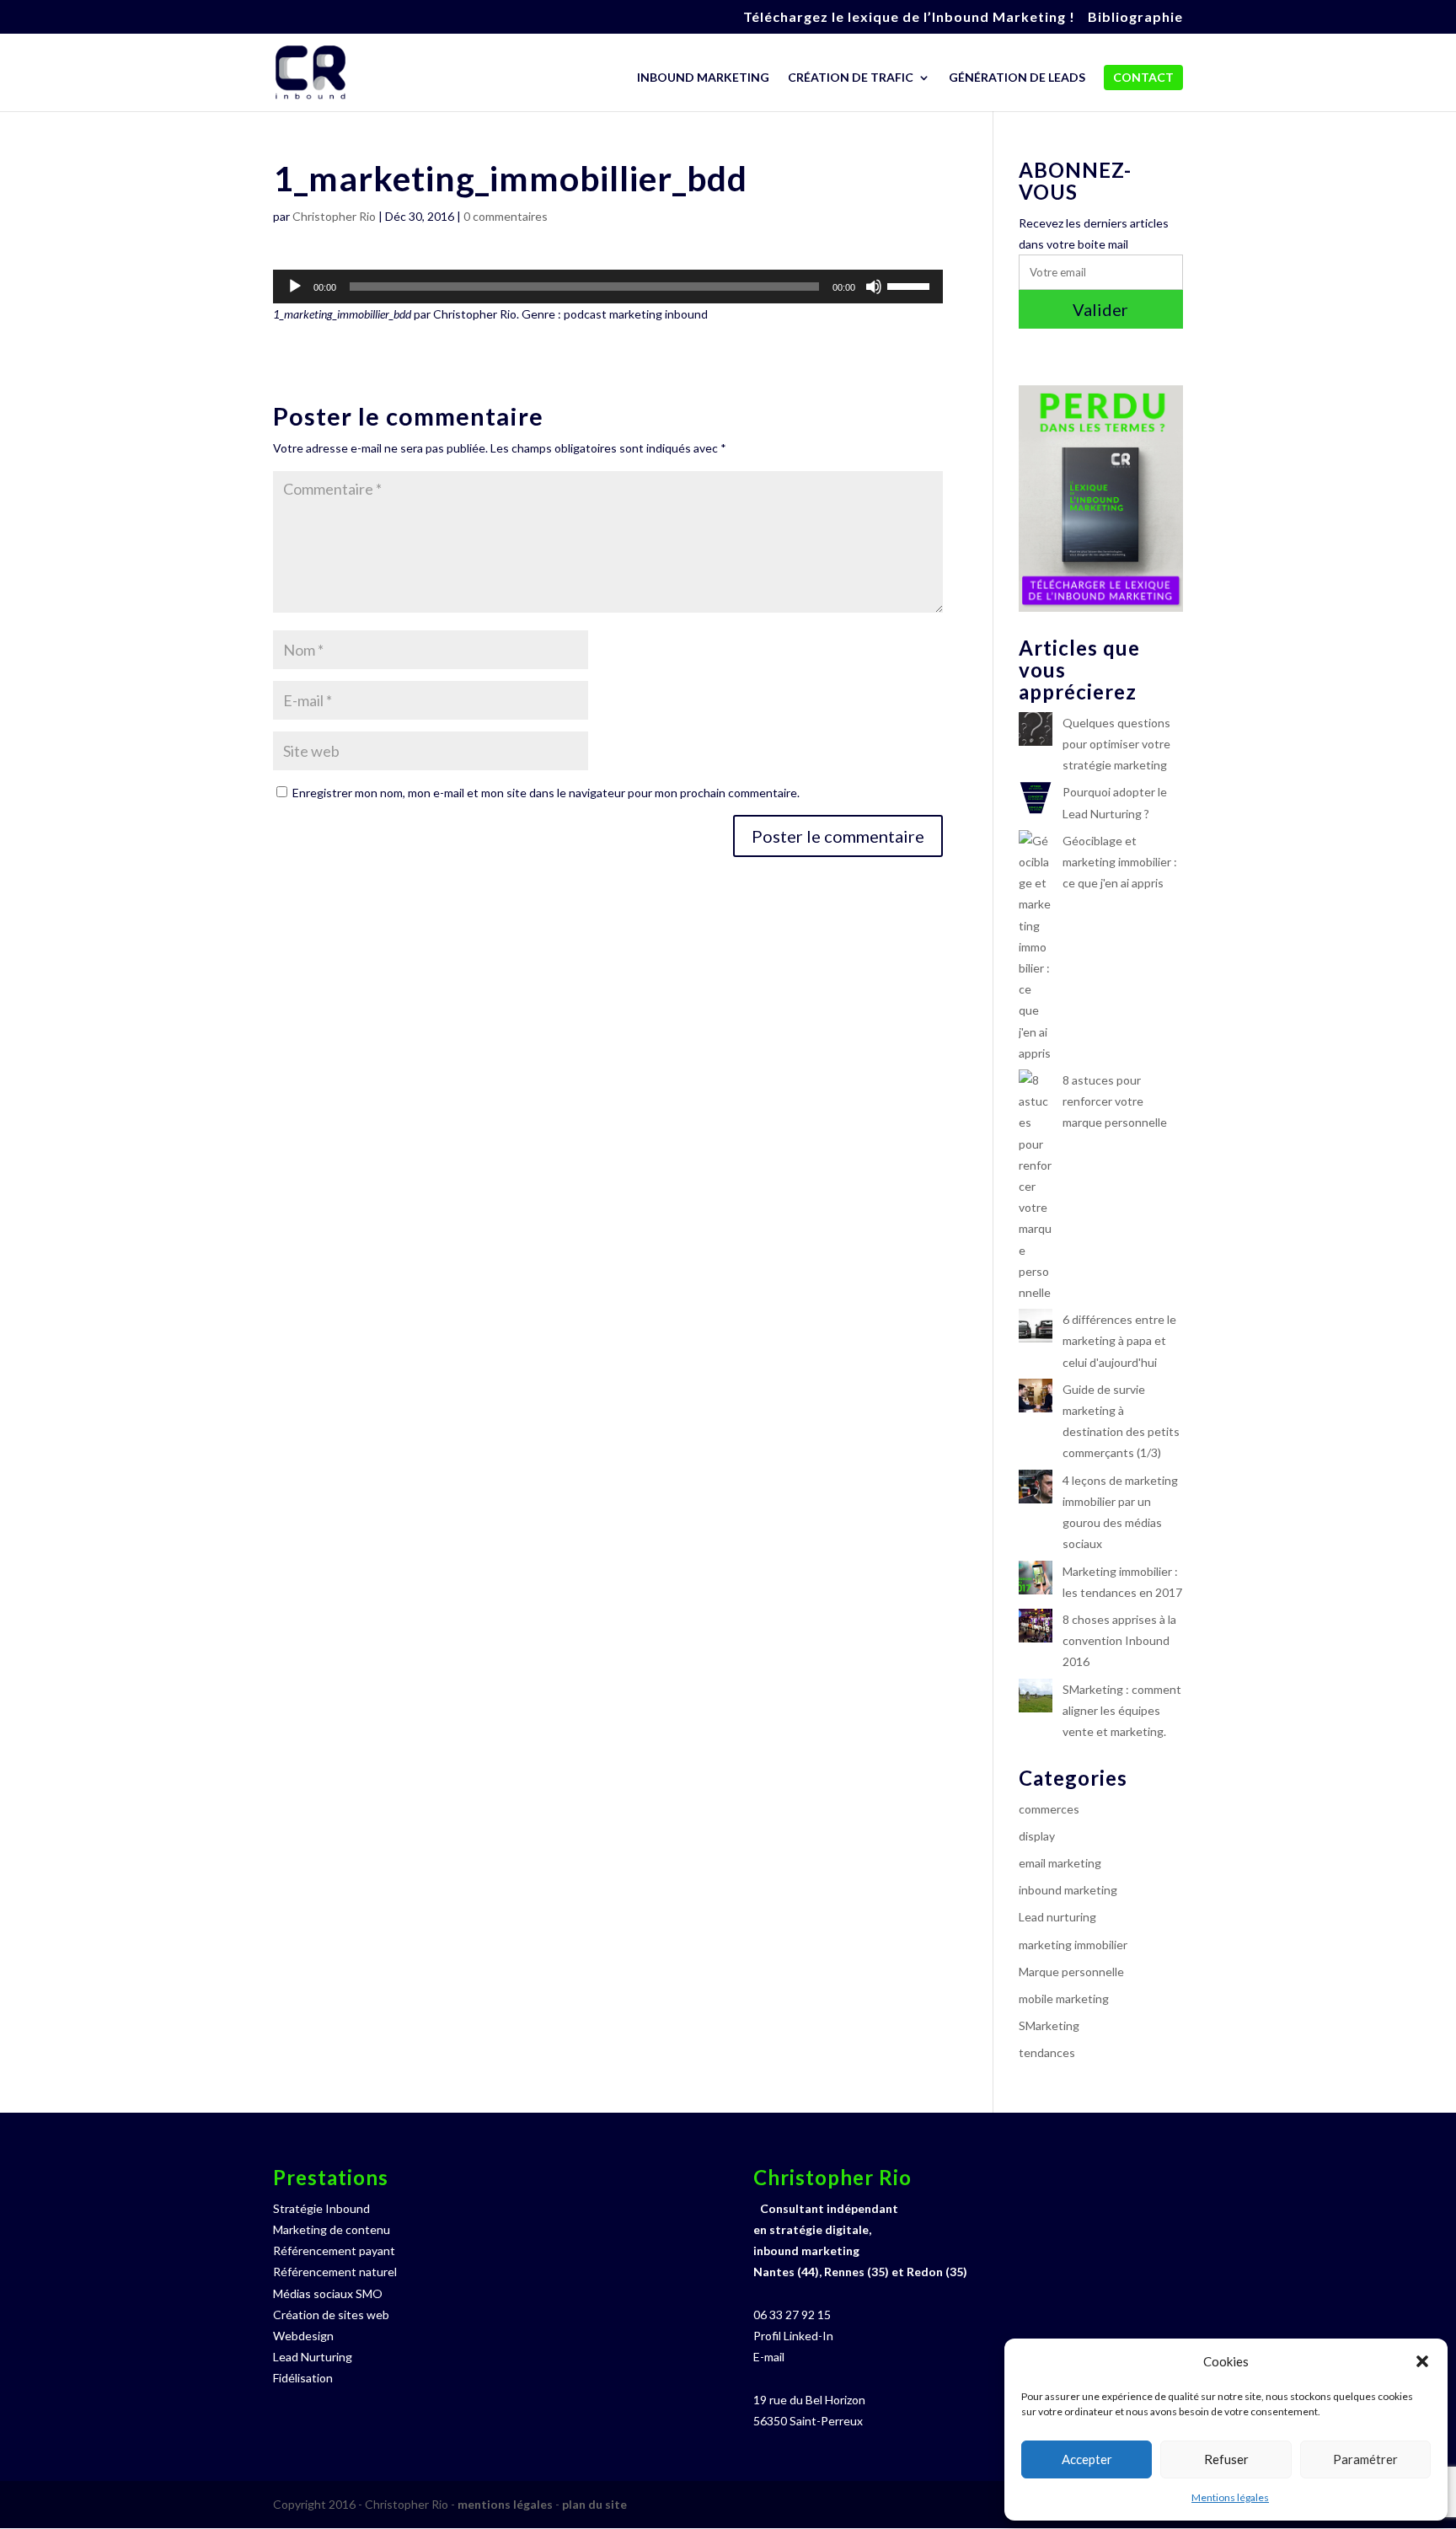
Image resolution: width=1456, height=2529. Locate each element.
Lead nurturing (1057, 1917)
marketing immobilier (1073, 1945)
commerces (1049, 1809)
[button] (1422, 2361)
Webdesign (303, 2336)
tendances (1047, 2052)
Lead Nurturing (313, 2357)
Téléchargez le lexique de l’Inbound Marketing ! (909, 17)
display (1037, 1836)
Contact (1143, 77)
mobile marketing (1064, 1999)
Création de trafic (851, 78)
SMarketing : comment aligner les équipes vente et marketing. (1122, 1710)
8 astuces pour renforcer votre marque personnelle (1115, 1101)
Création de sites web (331, 2315)
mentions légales (505, 2504)
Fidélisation (303, 2378)
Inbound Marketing (703, 78)
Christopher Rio (334, 216)
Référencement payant (334, 2250)
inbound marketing (1068, 1890)
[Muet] (874, 287)
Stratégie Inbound (321, 2208)
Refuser (1226, 2459)
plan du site (594, 2504)
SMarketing (1049, 2025)
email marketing (1060, 1863)
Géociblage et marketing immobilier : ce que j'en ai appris (1120, 862)
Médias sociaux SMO (328, 2293)
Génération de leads (1017, 78)
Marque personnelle (1071, 1972)
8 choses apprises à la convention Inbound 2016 (1119, 1640)
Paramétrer (1365, 2459)
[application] (608, 287)
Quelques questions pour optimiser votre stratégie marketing (1116, 744)
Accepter (1087, 2459)
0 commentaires (506, 216)
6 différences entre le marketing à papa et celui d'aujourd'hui (1119, 1340)
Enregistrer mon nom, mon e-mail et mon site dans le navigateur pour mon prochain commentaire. (546, 793)
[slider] (911, 285)
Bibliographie (1135, 17)
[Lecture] (295, 287)
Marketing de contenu (332, 2229)
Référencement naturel (335, 2272)
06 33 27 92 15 (792, 2315)
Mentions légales (1230, 2497)
